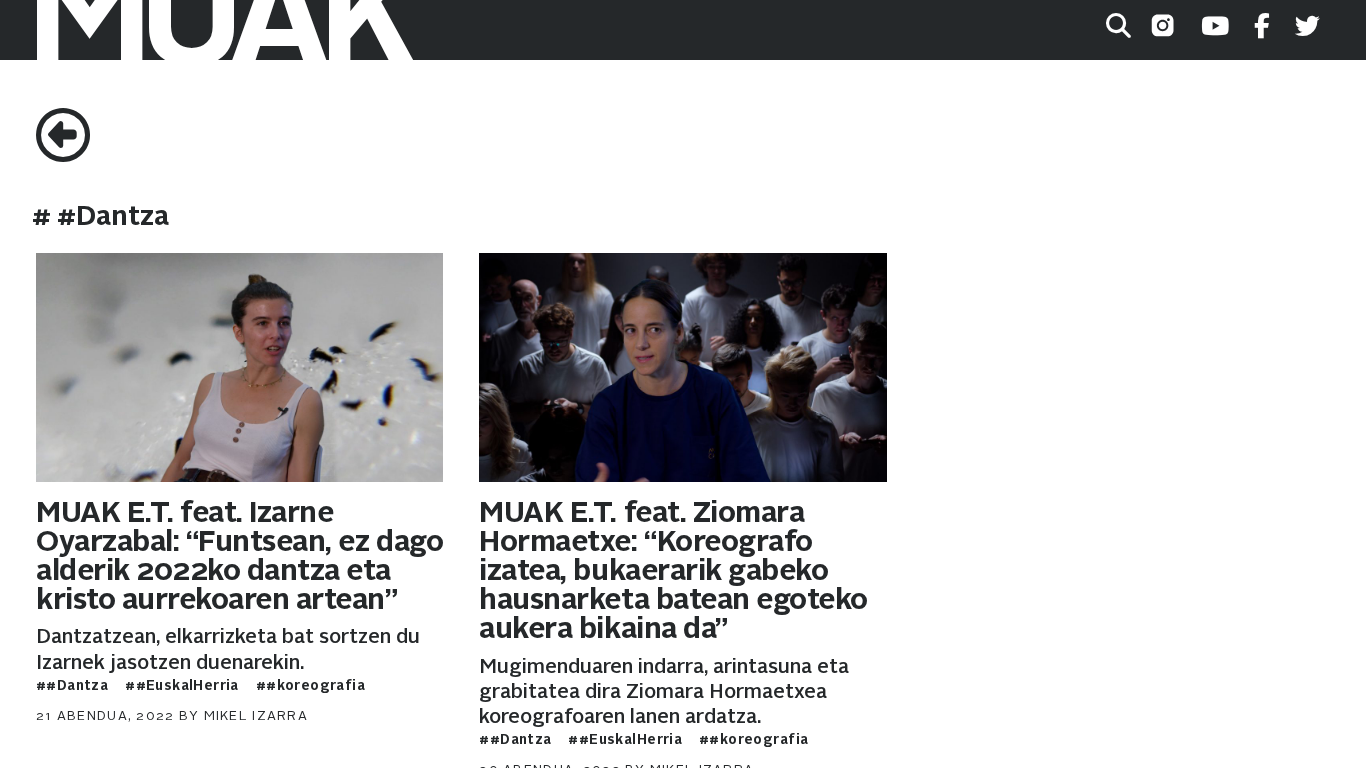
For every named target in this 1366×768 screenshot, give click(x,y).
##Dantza (72, 686)
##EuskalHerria (182, 686)
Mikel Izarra (256, 716)
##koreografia (310, 686)
